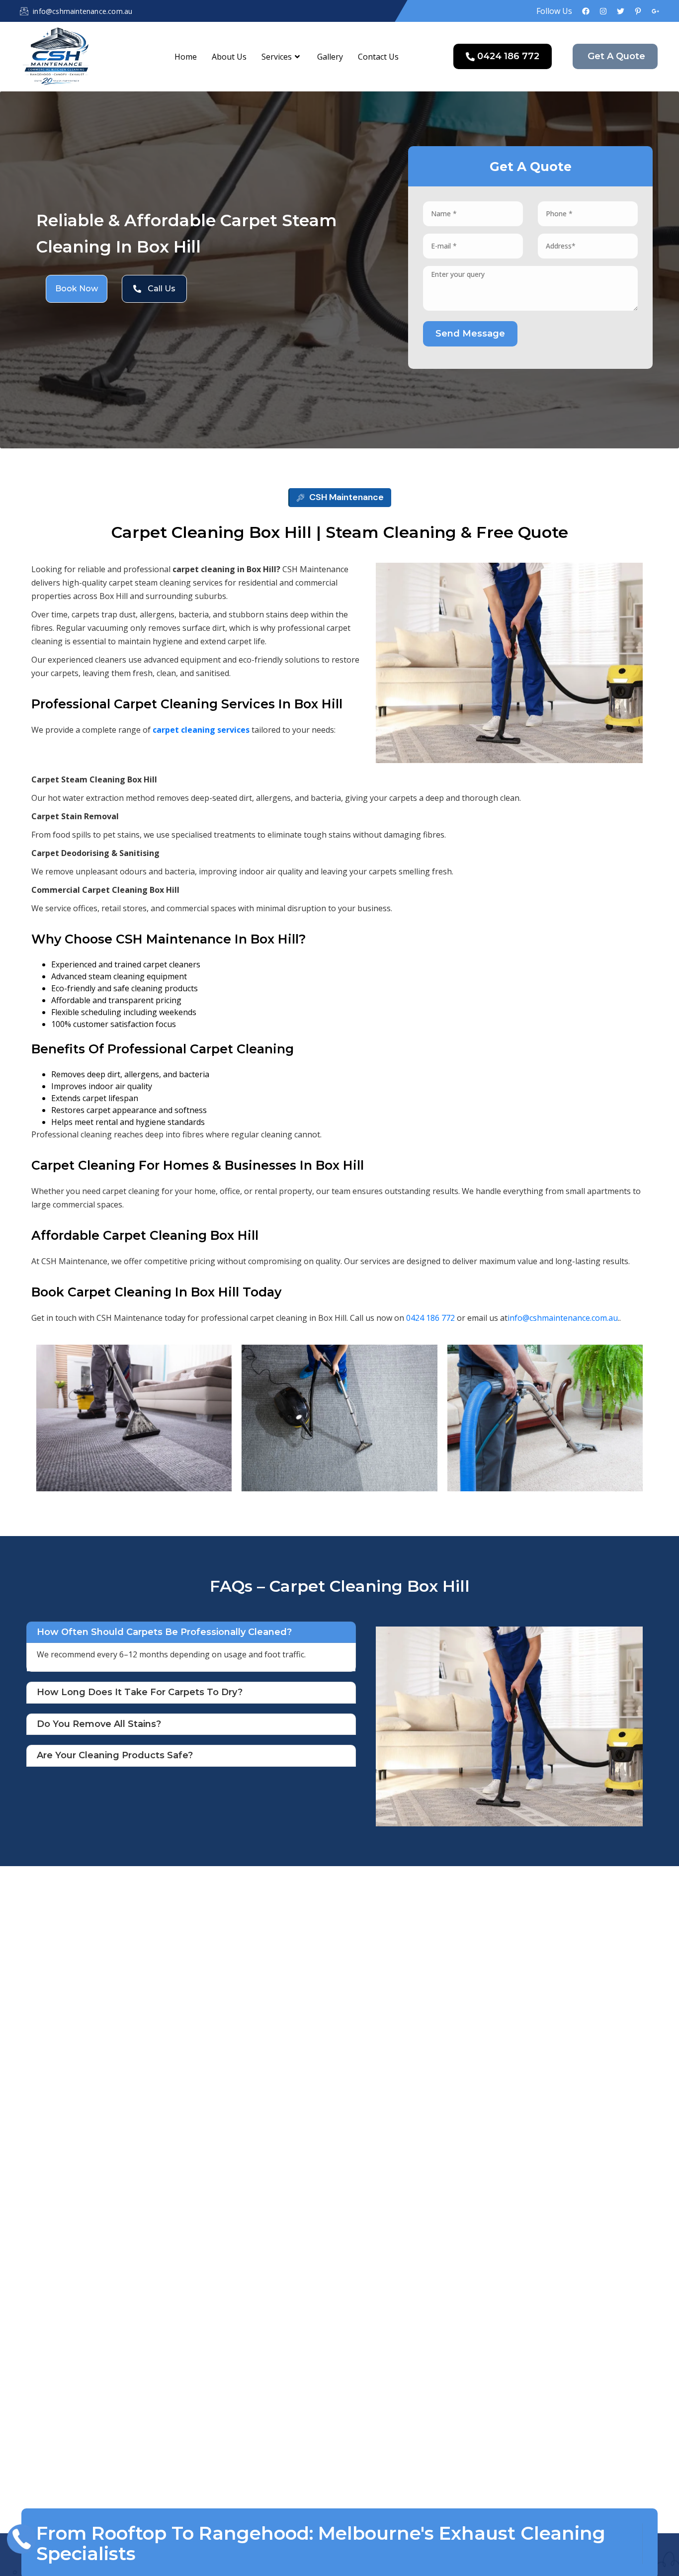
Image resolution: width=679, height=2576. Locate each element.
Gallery (330, 57)
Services (277, 57)
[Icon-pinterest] (638, 11)
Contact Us (378, 57)
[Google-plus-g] (655, 11)
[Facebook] (586, 11)
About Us (229, 57)
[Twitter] (621, 11)
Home (186, 57)
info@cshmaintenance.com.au (563, 1318)
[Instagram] (603, 11)
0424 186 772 (430, 1318)
